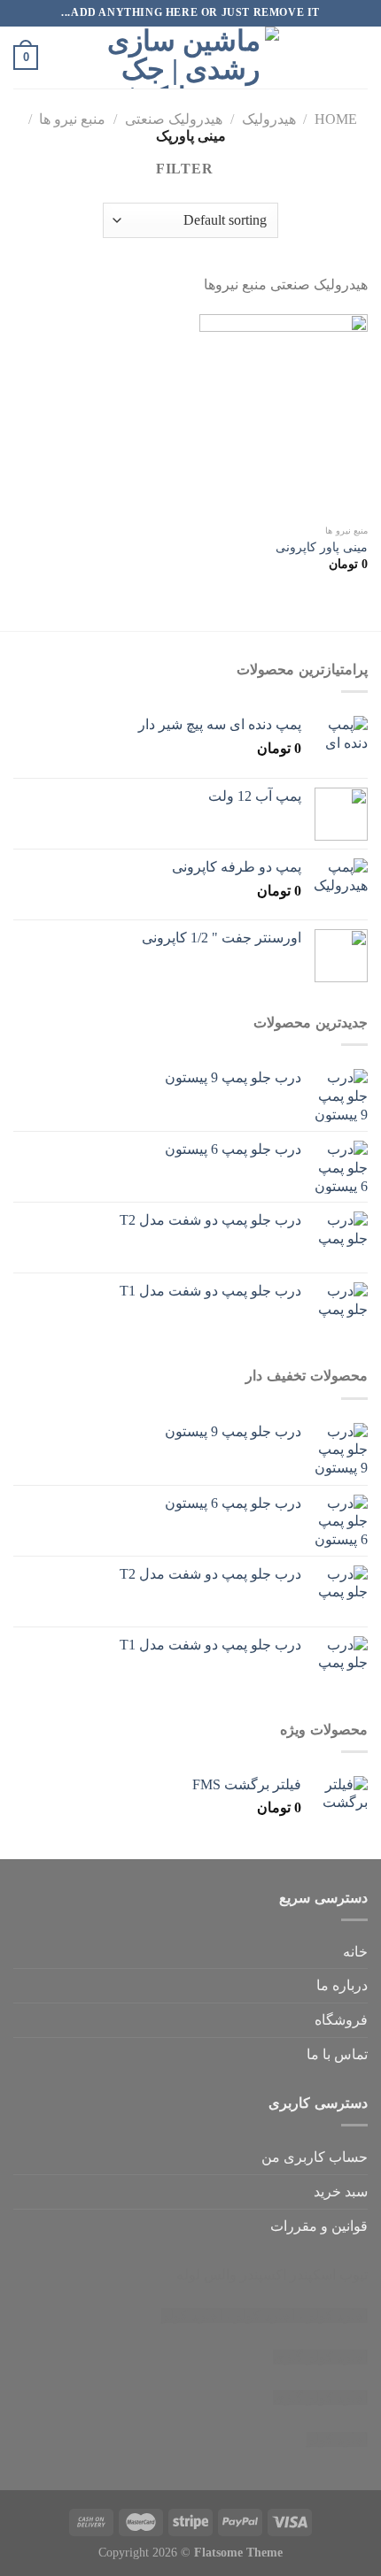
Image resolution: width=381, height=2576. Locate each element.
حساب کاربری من (315, 2157)
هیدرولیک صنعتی (174, 119)
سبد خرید (341, 2192)
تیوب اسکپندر (329, 2275)
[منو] (357, 57)
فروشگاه (341, 2020)
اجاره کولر (264, 2315)
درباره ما (342, 1985)
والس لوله (206, 2275)
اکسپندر (263, 2275)
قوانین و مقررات (319, 2226)
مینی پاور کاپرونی (322, 547)
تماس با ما (337, 2054)
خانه (355, 1952)
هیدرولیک (269, 119)
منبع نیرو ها (72, 119)
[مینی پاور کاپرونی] (284, 415)
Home (336, 119)
